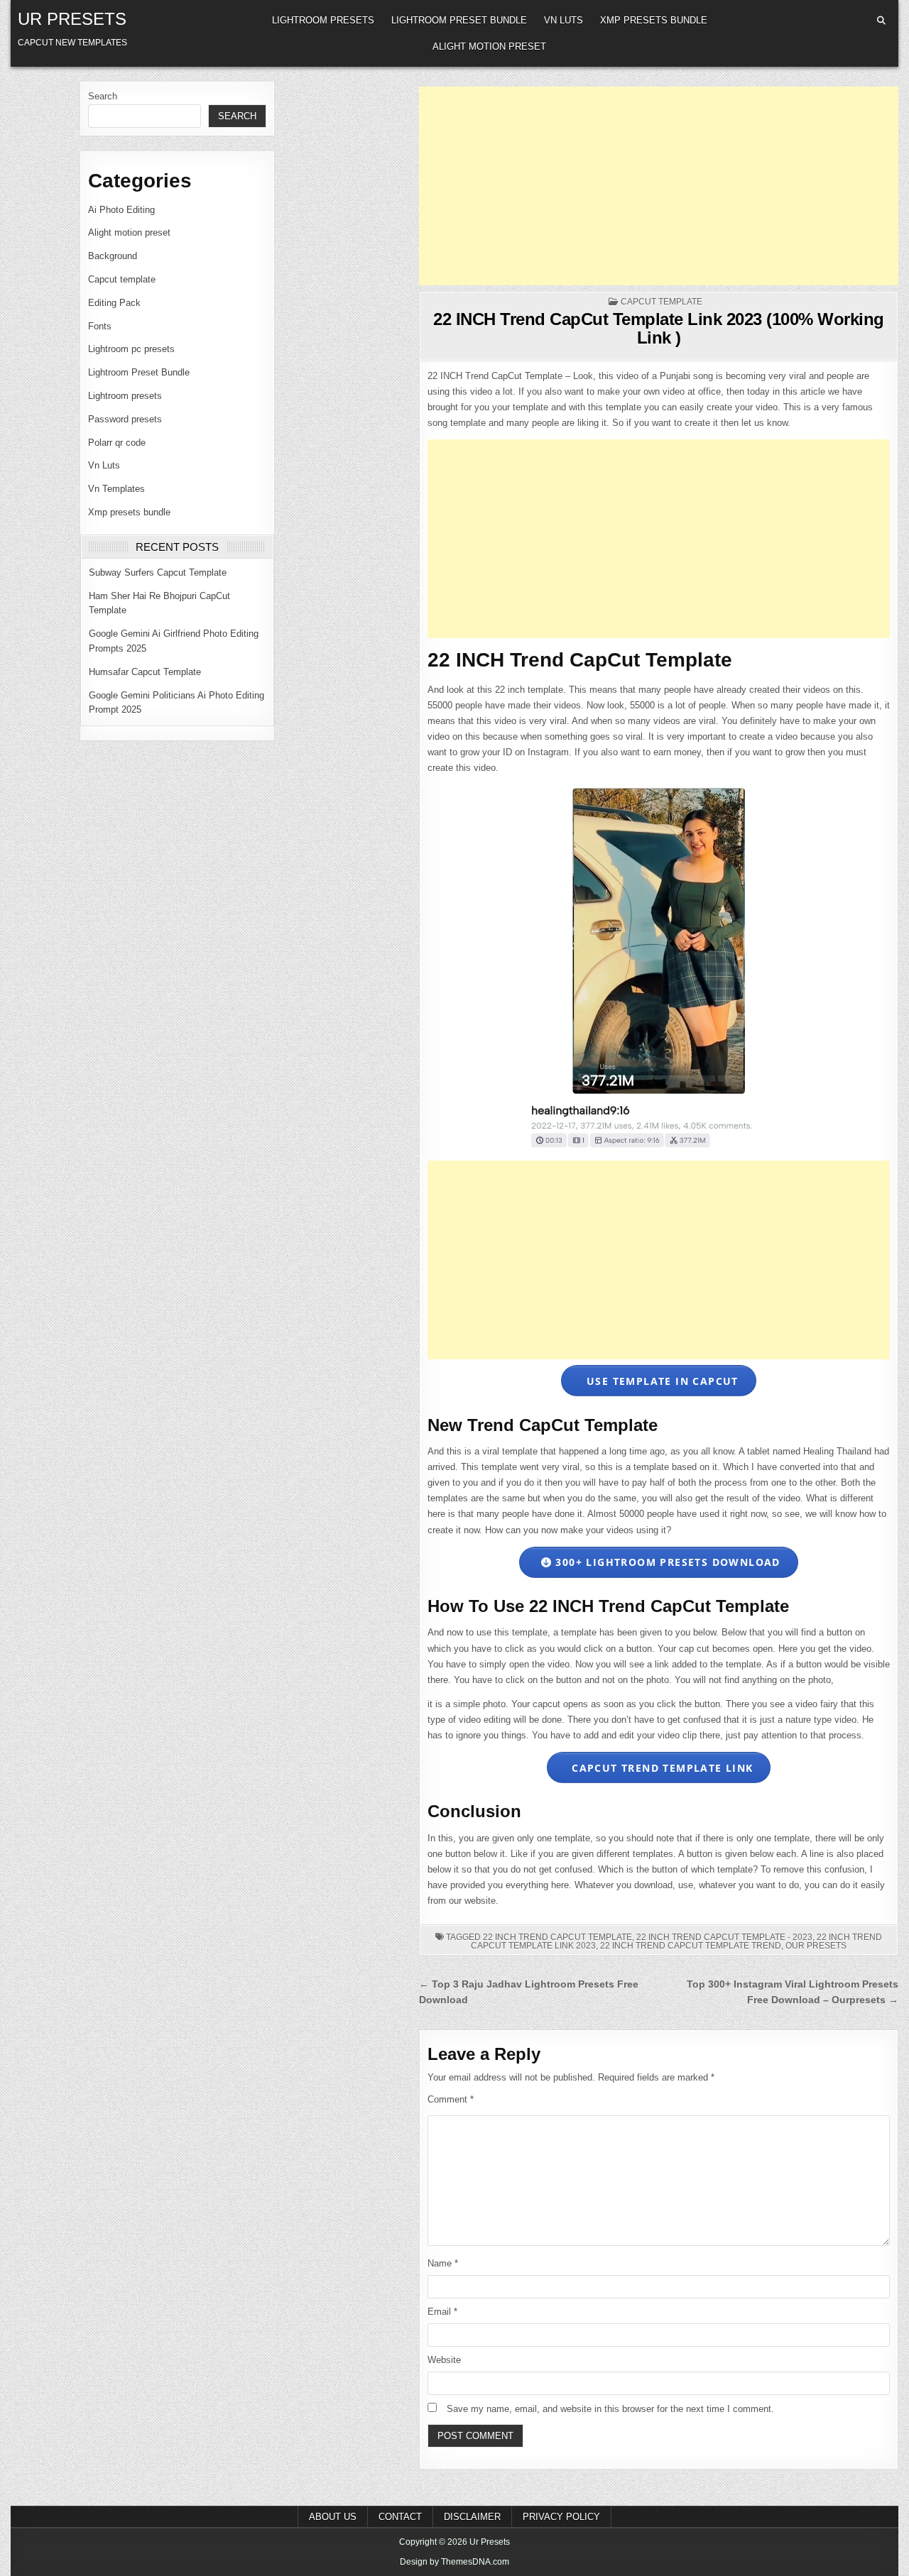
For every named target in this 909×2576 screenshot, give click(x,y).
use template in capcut (661, 1381)
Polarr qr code (117, 443)
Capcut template (122, 279)
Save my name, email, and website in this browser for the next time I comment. (610, 2409)
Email (442, 2312)
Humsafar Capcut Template (145, 672)
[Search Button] (881, 21)
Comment (451, 2099)
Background (113, 256)
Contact (400, 2517)
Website (444, 2360)
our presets (816, 1946)
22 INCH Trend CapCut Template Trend (691, 1946)
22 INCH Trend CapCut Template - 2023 (724, 1937)
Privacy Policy (561, 2517)
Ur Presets (72, 19)
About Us (333, 2517)
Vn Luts (564, 20)
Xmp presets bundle (654, 20)
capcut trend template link (661, 1768)
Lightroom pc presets (131, 349)
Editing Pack (114, 303)
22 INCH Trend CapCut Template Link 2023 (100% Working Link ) (659, 328)
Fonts (100, 326)
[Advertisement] (659, 186)
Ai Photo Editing (121, 210)
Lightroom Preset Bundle (459, 20)
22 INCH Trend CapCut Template (557, 1937)
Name (443, 2263)
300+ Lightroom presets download (666, 1562)
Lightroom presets (323, 20)
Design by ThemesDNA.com (454, 2562)
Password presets (125, 419)
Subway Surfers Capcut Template (158, 572)
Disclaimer (472, 2517)
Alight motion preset (489, 46)
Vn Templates (116, 489)
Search (103, 96)
